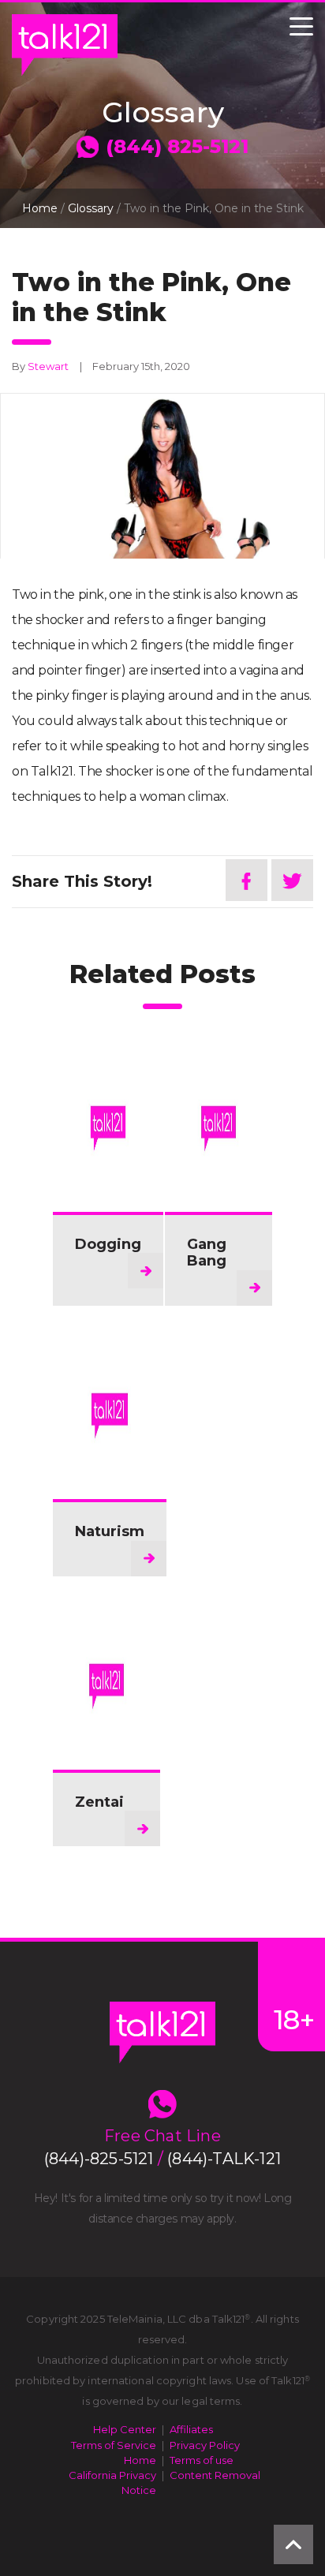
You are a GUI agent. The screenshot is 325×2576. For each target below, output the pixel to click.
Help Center (125, 2429)
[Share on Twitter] (292, 880)
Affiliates (191, 2429)
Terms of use (202, 2460)
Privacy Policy (205, 2445)
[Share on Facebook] (247, 880)
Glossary (91, 208)
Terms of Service (114, 2445)
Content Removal (215, 2475)
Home (40, 208)
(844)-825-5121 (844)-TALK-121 (162, 2159)
